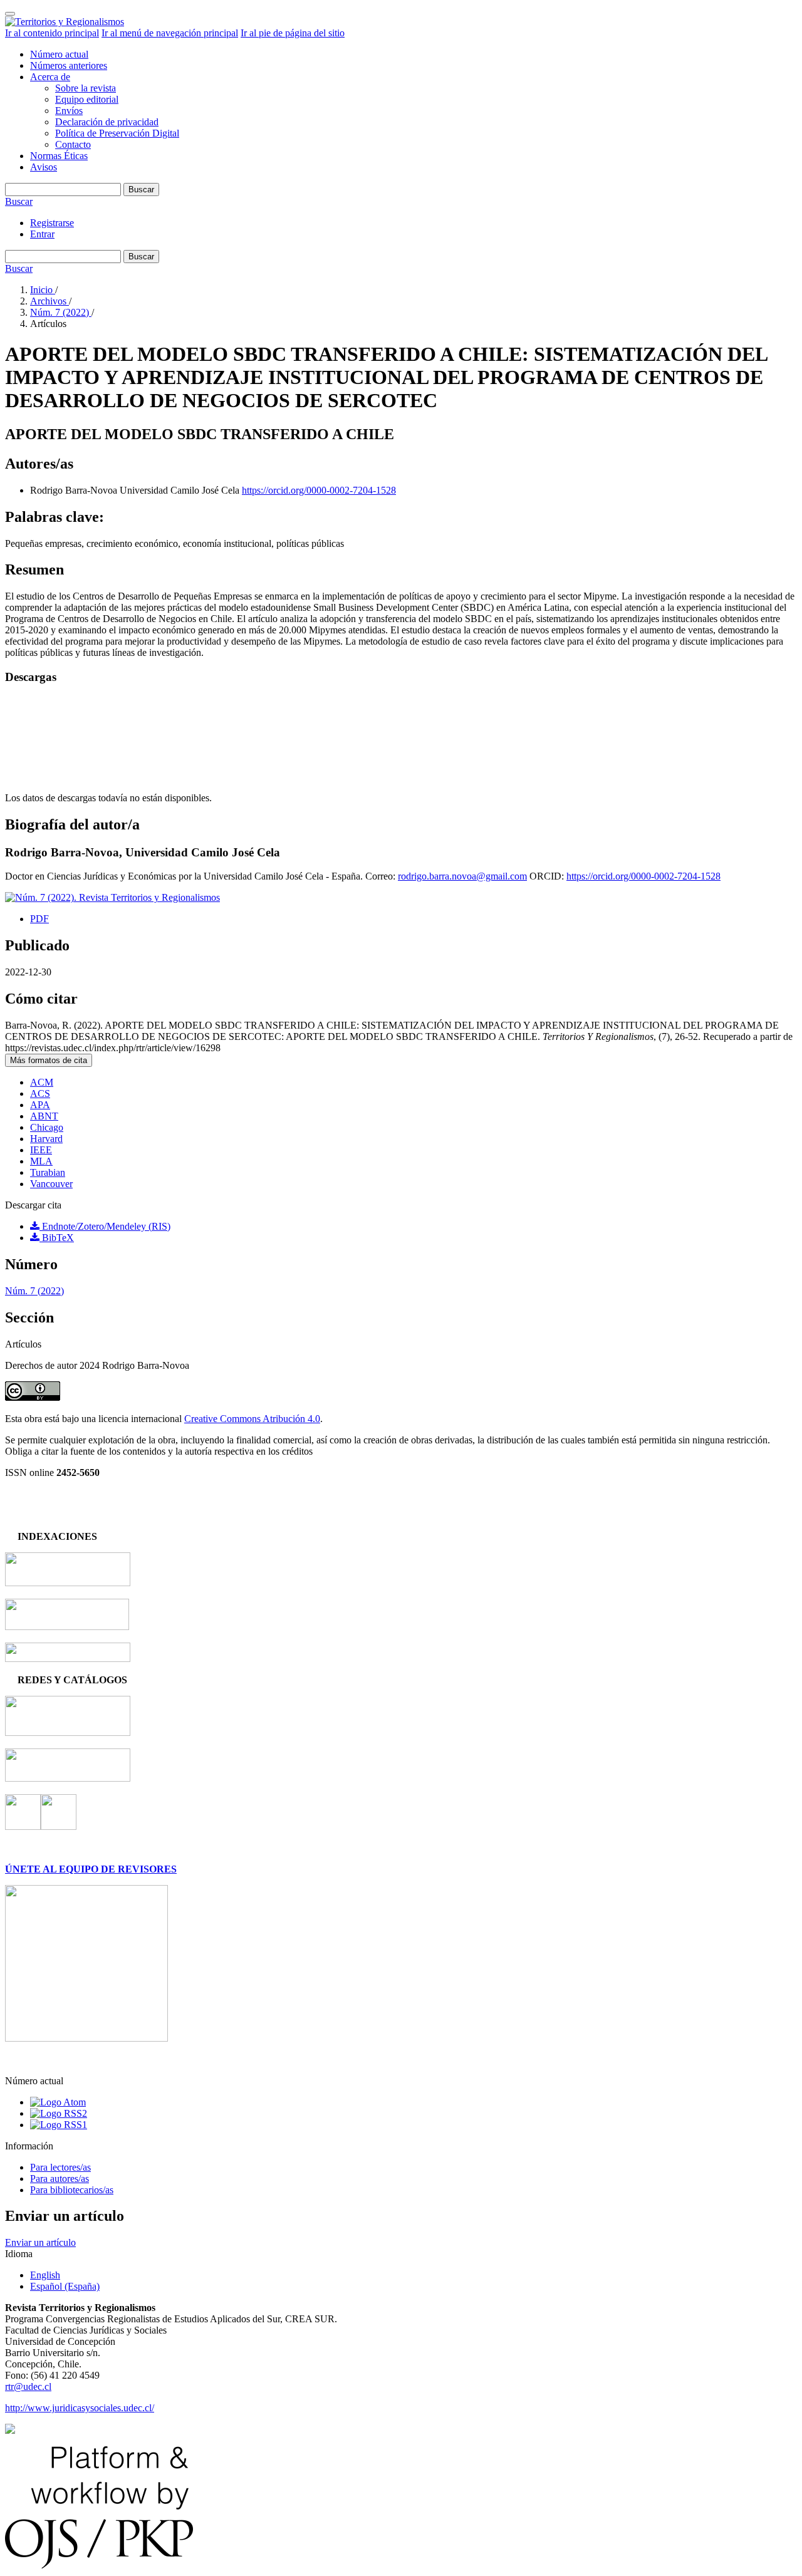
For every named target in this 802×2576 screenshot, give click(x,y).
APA (40, 1105)
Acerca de (50, 77)
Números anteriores (69, 65)
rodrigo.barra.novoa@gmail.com (462, 876)
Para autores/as (60, 2179)
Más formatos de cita (49, 1060)
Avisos (44, 167)
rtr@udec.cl (28, 2386)
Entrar (42, 234)
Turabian (48, 1172)
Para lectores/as (60, 2167)
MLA (41, 1161)
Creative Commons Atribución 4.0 (252, 1419)
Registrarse (52, 223)
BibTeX (57, 1238)
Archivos (49, 301)
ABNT (44, 1116)
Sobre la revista (86, 88)
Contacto (73, 144)
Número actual (59, 54)
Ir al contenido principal (52, 33)
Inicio (43, 290)
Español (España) (65, 2286)
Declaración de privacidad (107, 122)
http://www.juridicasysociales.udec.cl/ (80, 2408)
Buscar (141, 190)
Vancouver (51, 1184)
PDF (39, 919)
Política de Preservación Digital (117, 133)
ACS (40, 1093)
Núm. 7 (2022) (61, 312)
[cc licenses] (10, 2430)
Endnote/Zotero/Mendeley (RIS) (105, 1226)
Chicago (47, 1127)
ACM (42, 1082)
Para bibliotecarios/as (72, 2190)
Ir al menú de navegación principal (170, 33)
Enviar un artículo (40, 2242)
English (45, 2275)
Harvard (46, 1139)
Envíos (69, 111)
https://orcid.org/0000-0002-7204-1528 (319, 490)
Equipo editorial (87, 99)
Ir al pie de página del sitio (293, 33)
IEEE (41, 1150)
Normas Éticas (59, 156)
